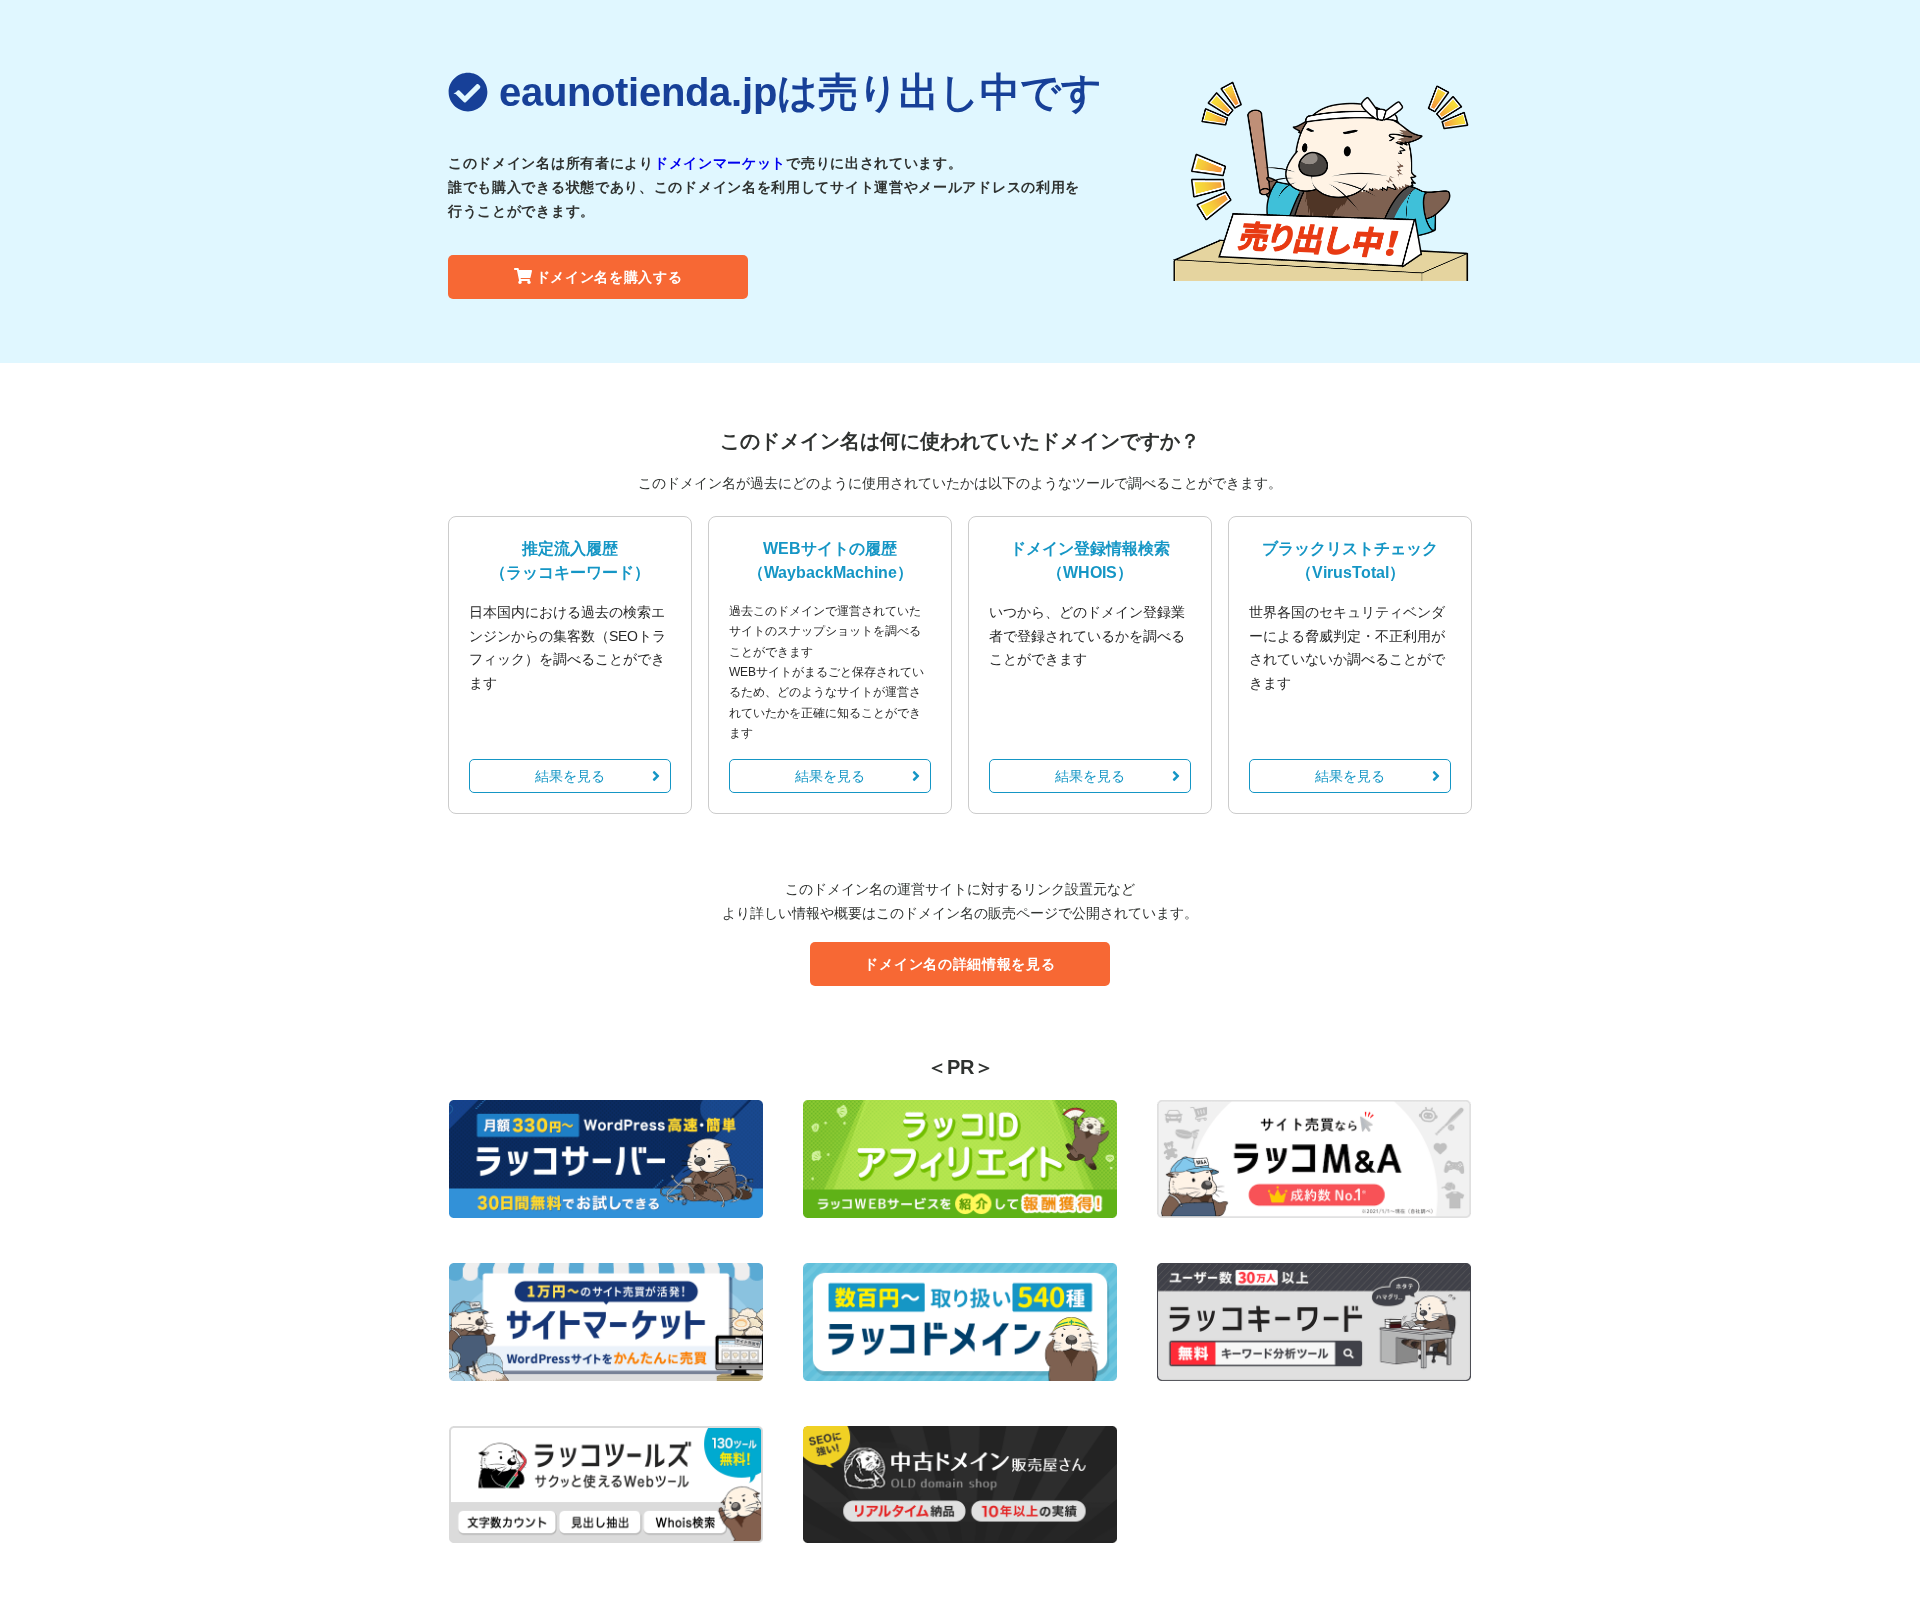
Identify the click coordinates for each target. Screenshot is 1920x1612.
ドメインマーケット (720, 163)
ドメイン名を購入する (609, 277)
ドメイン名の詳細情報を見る (959, 964)
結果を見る (570, 776)
